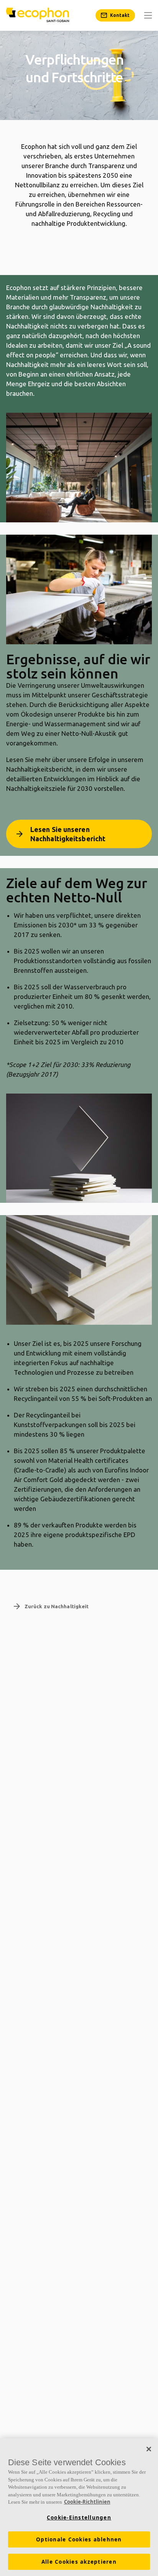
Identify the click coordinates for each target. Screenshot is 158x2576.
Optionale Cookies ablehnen (79, 2539)
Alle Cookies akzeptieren (79, 2562)
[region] (79, 2507)
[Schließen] (149, 2449)
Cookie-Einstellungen (79, 2518)
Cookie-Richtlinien (87, 2502)
